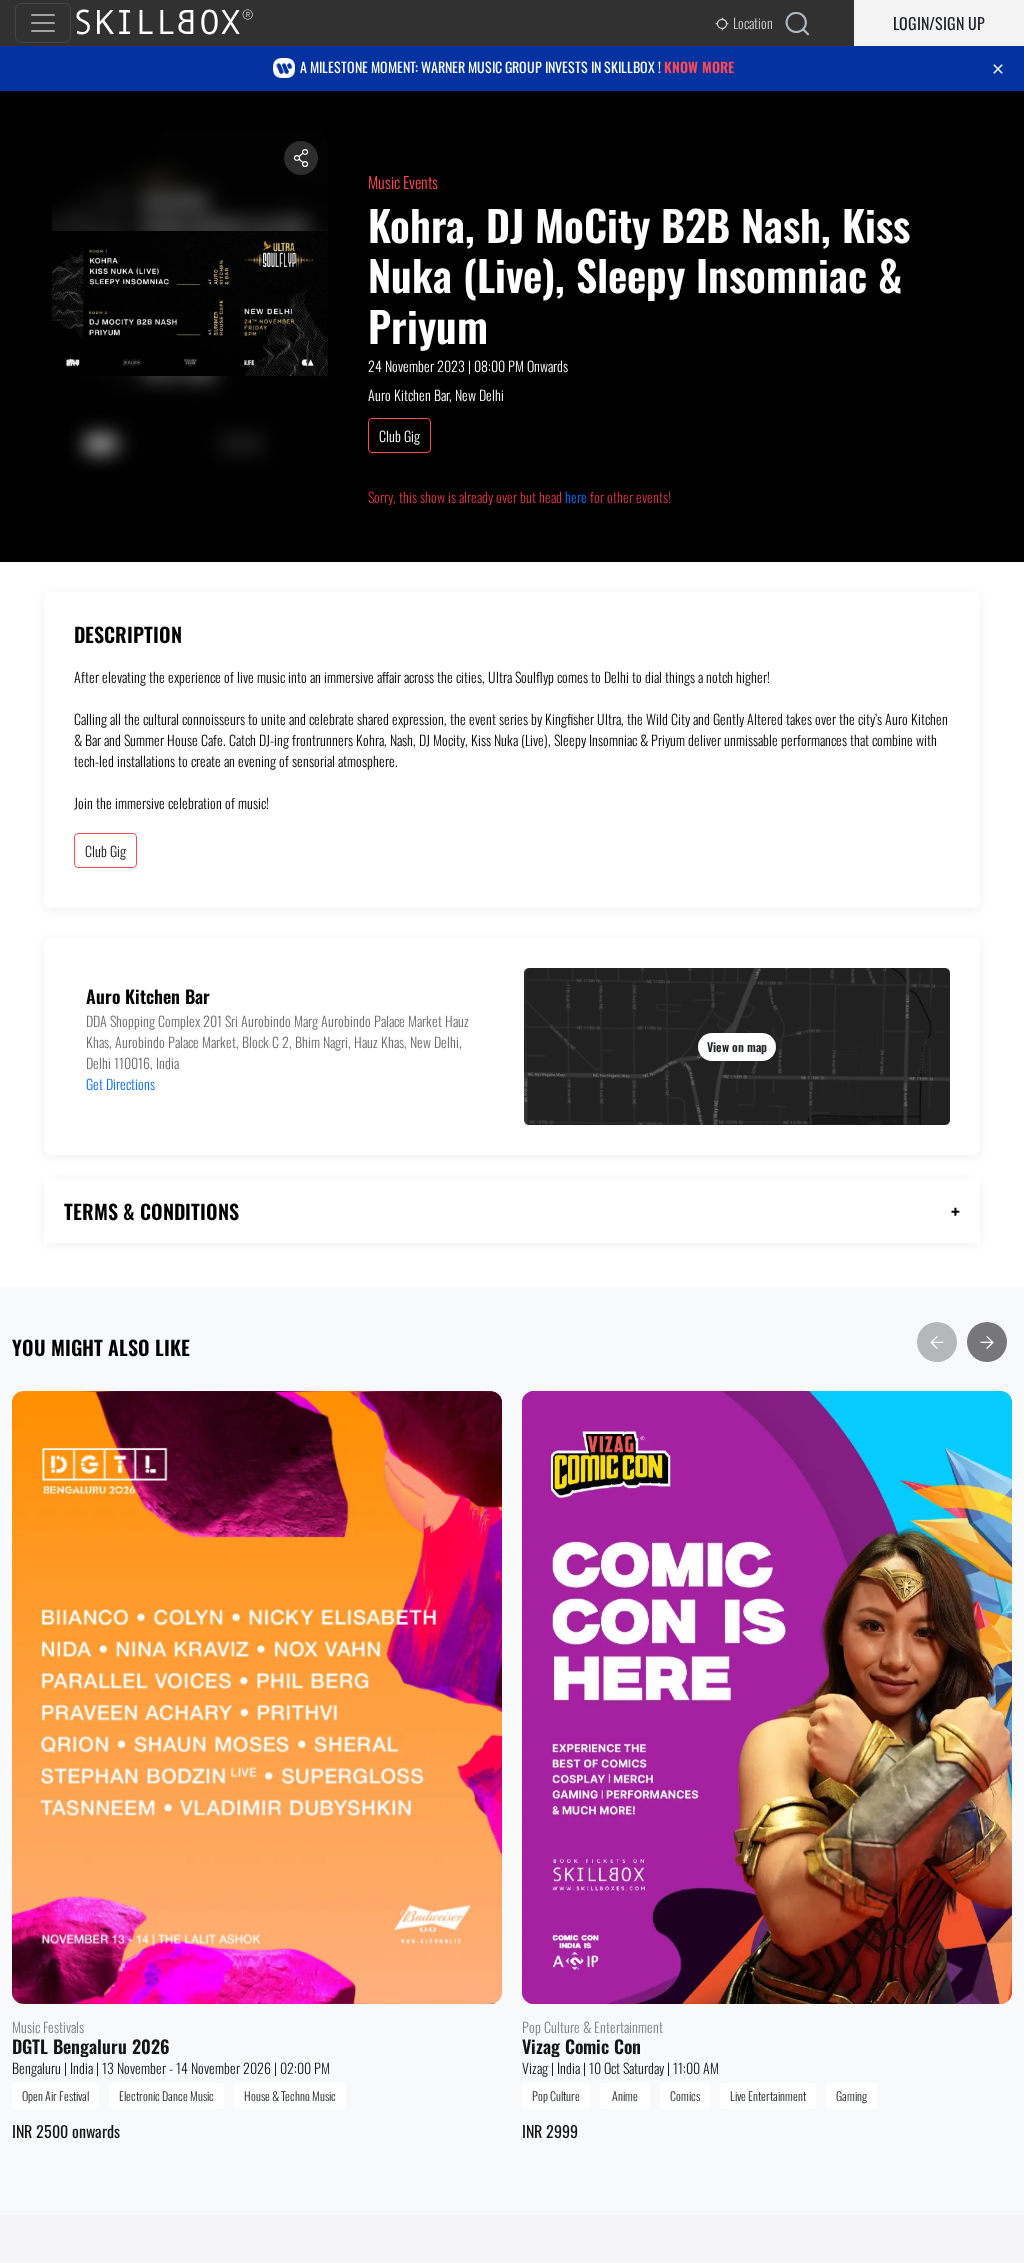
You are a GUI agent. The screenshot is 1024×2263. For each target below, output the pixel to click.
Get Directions (120, 1083)
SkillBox (181, 23)
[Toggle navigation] (43, 23)
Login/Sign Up (939, 23)
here (576, 496)
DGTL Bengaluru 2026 (91, 2047)
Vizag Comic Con (581, 2047)
